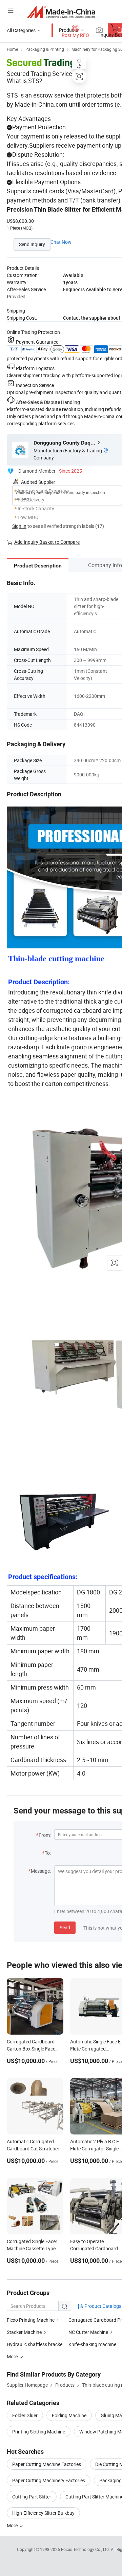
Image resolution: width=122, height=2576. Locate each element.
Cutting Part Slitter (32, 2497)
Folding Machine (69, 2415)
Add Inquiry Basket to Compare (47, 542)
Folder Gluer (25, 2415)
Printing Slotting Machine (39, 2432)
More (13, 2525)
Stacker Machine (24, 2332)
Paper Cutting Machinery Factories (49, 2480)
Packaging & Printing (45, 49)
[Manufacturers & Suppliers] (61, 12)
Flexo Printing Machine (31, 2320)
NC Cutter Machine (88, 2332)
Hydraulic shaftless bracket (35, 2344)
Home (12, 49)
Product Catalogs (102, 2306)
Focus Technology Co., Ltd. (86, 2549)
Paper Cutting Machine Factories (47, 2464)
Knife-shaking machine (92, 2344)
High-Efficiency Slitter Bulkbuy (43, 2513)
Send (65, 1927)
